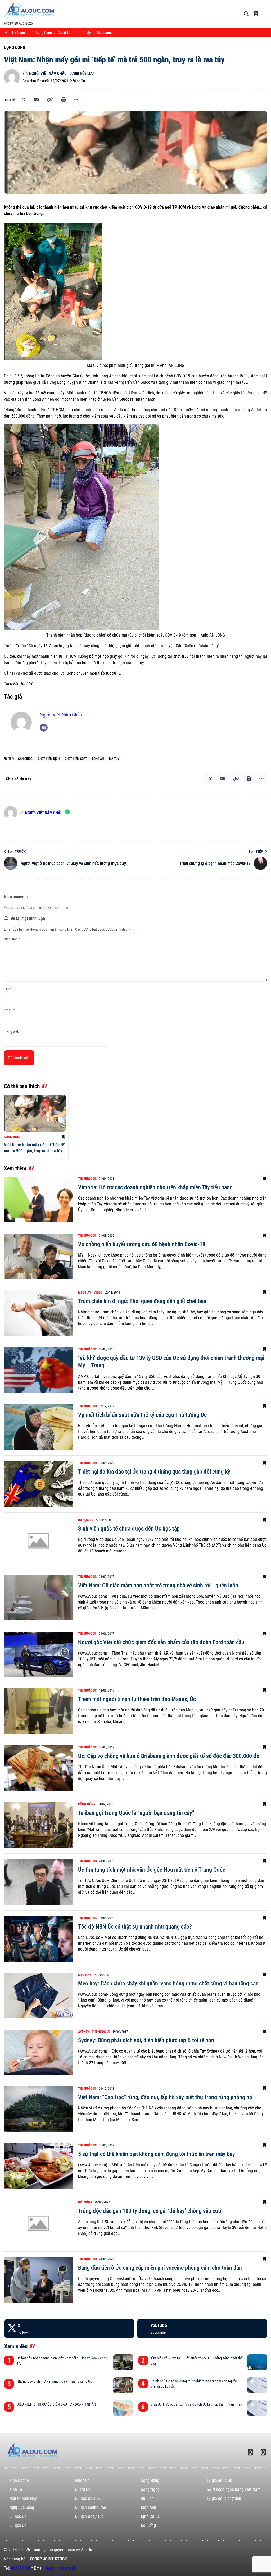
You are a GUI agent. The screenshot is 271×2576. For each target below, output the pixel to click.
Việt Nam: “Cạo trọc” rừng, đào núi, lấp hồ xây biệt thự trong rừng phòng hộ (165, 2097)
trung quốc (43, 33)
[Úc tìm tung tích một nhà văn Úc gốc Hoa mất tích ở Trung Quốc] (38, 1882)
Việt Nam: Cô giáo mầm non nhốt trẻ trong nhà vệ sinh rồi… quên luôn (158, 1585)
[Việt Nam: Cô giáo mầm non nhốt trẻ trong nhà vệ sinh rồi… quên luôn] (38, 1598)
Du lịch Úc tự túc (89, 2516)
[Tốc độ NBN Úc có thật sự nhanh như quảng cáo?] (38, 1939)
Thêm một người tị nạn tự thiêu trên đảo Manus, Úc (137, 1699)
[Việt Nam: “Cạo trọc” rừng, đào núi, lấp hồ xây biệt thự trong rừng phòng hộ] (38, 2109)
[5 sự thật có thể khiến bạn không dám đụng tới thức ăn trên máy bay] (38, 2166)
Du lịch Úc (18, 2525)
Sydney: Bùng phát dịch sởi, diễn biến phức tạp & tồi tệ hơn (146, 2040)
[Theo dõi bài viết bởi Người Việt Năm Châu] (12, 77)
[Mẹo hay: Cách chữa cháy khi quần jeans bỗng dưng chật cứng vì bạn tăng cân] (38, 1996)
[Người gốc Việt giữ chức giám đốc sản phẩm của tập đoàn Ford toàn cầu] (38, 1654)
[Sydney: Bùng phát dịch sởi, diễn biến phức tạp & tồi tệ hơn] (38, 2052)
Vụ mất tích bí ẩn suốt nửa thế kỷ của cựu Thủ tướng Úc (142, 1415)
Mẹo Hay (85, 1292)
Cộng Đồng (15, 47)
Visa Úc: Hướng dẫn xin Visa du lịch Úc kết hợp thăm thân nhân (196, 2404)
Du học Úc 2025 (88, 2498)
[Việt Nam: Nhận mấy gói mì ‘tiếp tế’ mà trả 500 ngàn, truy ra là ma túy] (35, 1113)
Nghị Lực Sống (22, 2507)
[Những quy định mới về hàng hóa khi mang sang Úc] (123, 2385)
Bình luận (12, 939)
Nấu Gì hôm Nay (23, 2498)
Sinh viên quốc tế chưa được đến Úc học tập (129, 1529)
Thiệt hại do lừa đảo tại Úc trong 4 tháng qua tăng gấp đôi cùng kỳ (154, 1472)
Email (9, 1010)
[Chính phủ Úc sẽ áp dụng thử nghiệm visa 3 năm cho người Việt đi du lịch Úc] (257, 2385)
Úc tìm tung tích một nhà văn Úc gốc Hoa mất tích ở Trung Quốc (152, 1870)
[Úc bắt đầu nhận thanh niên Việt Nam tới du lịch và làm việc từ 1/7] (123, 2362)
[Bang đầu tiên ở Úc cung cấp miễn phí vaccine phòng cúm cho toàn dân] (38, 2280)
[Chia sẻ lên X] (24, 100)
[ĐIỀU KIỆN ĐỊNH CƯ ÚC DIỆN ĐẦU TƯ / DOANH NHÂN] (123, 2408)
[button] (50, 100)
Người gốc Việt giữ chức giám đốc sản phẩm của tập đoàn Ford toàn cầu (161, 1642)
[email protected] (60, 2568)
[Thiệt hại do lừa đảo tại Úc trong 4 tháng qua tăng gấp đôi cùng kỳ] (38, 1484)
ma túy (114, 759)
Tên (8, 988)
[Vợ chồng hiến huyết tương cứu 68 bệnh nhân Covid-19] (38, 1256)
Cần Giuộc (25, 759)
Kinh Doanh (19, 2480)
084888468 (21, 2568)
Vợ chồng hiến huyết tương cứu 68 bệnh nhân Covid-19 (142, 1244)
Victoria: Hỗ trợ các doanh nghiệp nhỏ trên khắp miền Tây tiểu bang (155, 1187)
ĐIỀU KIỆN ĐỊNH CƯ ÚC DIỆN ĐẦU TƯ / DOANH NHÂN (56, 2404)
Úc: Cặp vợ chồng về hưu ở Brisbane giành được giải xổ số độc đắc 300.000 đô (169, 1756)
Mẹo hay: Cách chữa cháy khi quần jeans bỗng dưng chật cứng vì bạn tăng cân (168, 1983)
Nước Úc (82, 2480)
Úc (78, 33)
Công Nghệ (150, 2489)
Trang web (12, 1031)
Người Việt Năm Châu (48, 74)
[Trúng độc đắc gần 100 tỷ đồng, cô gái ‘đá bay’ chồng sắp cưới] (38, 2223)
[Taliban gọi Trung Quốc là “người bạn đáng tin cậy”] (38, 1825)
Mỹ (89, 33)
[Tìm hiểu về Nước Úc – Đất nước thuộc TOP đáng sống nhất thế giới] (257, 2362)
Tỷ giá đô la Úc (219, 2480)
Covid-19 (64, 33)
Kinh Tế (16, 2489)
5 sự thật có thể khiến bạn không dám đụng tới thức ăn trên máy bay (157, 2154)
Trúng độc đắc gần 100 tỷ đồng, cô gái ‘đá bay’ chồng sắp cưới (150, 2211)
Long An (98, 759)
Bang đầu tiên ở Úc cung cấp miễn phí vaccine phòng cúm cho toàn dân (160, 2268)
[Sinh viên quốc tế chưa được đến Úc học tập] (38, 1541)
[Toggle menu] (265, 10)
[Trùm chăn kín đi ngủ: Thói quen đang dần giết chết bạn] (38, 1313)
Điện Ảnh (148, 2507)
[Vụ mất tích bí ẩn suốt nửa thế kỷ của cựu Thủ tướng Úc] (38, 1427)
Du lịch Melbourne (91, 2507)
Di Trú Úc (83, 2489)
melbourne (105, 33)
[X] (69, 2329)
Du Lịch (147, 2498)
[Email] (36, 100)
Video (98, 1292)
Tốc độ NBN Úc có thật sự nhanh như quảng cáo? (135, 1927)
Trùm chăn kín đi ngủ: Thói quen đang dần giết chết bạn (142, 1301)
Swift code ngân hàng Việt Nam (234, 2489)
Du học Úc (86, 1520)
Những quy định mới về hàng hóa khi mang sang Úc (54, 2381)
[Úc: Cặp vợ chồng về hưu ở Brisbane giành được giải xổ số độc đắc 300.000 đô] (38, 1768)
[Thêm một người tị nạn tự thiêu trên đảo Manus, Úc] (38, 1711)
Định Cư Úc (150, 2516)
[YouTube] (202, 2329)
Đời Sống (85, 2202)
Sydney (84, 2032)
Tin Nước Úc (87, 1179)
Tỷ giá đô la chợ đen (224, 2498)
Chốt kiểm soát (76, 759)
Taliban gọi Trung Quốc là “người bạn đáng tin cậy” (136, 1813)
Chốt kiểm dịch (49, 759)
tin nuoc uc (20, 33)
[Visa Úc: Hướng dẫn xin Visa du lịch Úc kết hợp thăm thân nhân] (257, 2408)
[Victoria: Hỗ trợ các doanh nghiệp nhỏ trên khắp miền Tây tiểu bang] (38, 1200)
